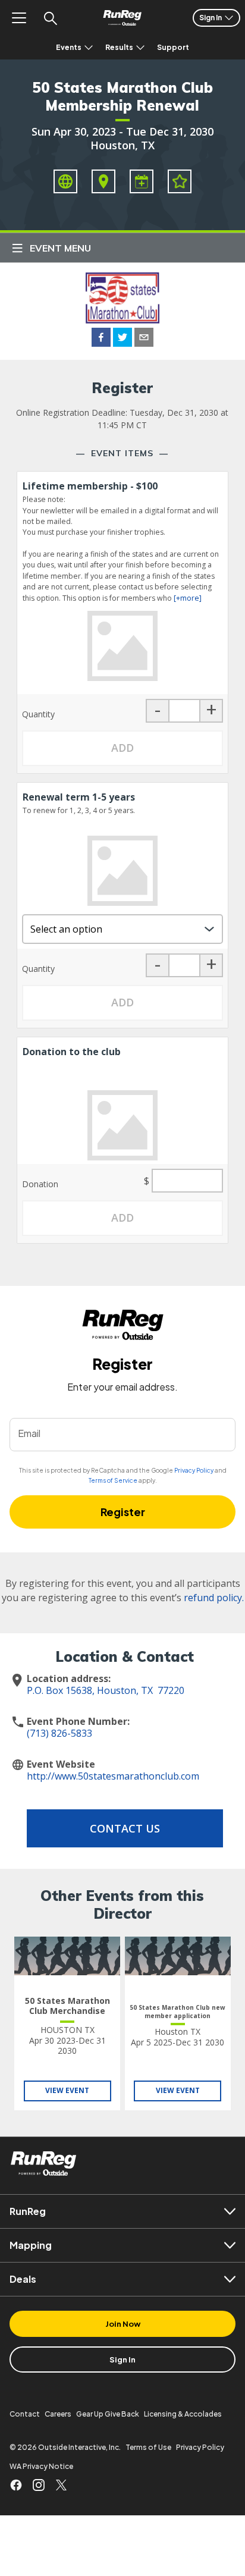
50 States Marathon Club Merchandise (67, 2006)
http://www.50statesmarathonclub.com (113, 1776)
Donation (40, 1184)
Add (122, 748)
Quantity (38, 714)
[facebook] (101, 339)
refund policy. (214, 1598)
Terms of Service (113, 1480)
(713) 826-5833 (59, 1733)
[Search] (50, 18)
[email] (144, 339)
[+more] (188, 598)
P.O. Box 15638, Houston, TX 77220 (106, 1690)
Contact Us (125, 1828)
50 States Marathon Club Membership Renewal (122, 96)
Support (173, 47)
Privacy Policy (194, 1470)
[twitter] (122, 339)
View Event (67, 2090)
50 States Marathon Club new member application (178, 2012)
